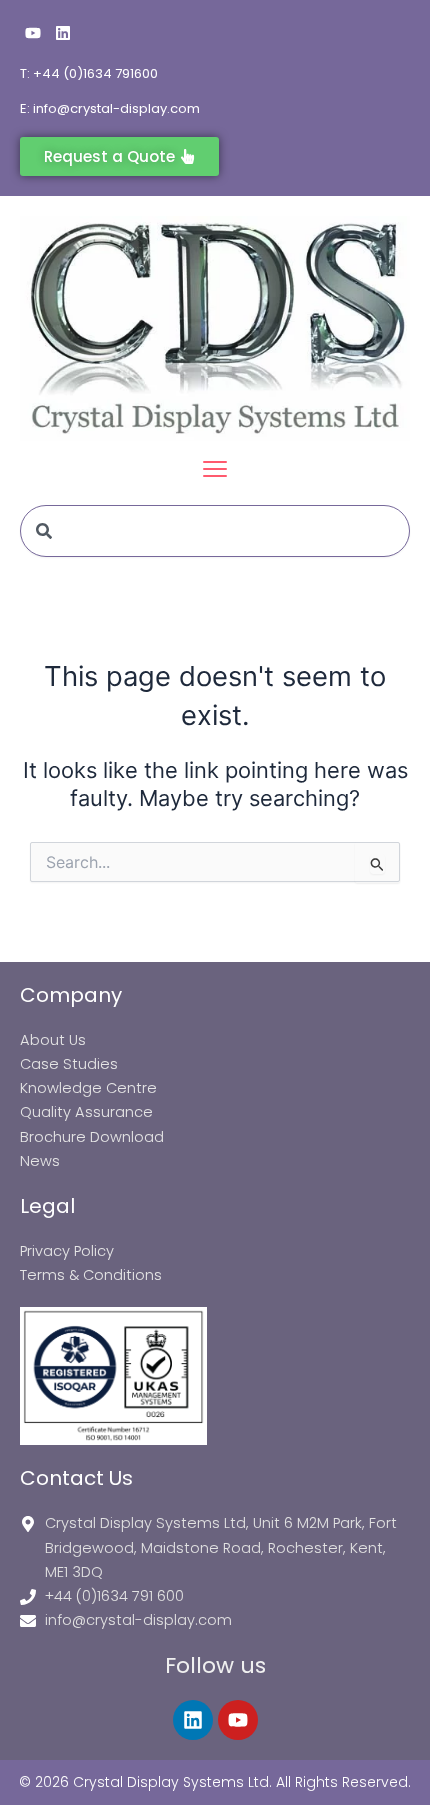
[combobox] (215, 531)
